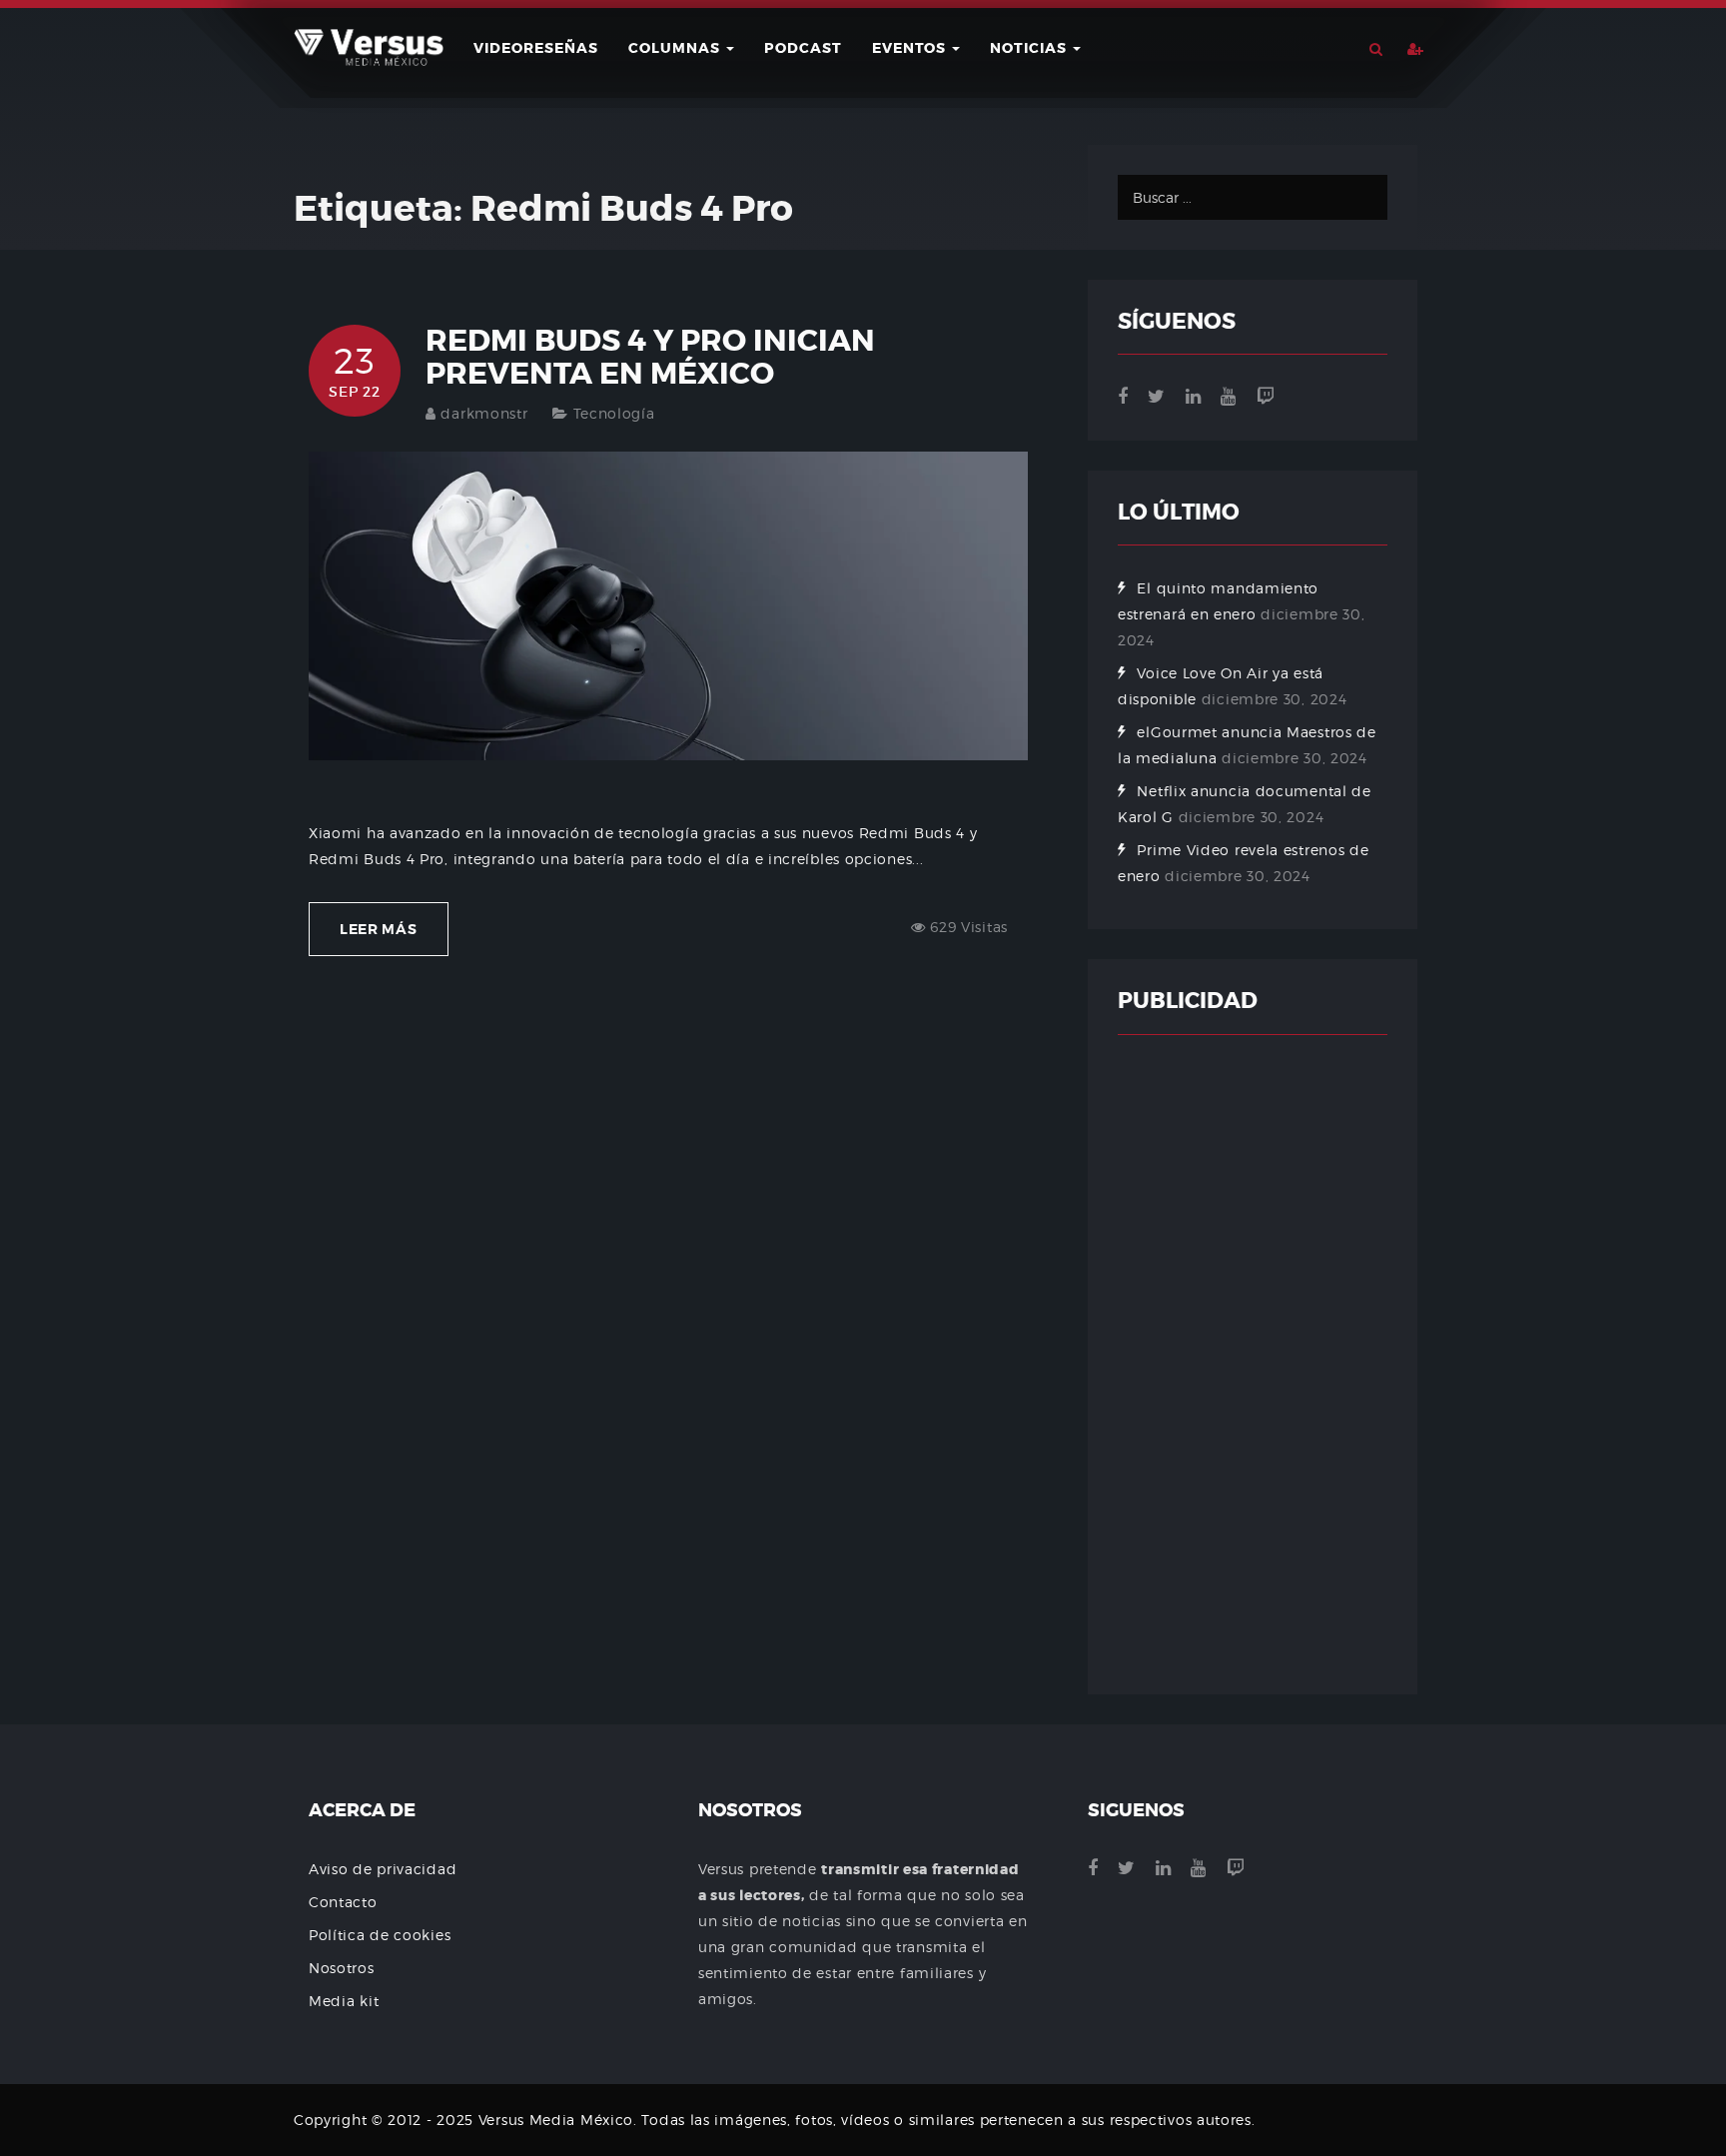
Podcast (803, 48)
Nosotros (342, 1968)
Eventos (911, 48)
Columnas (676, 48)
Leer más (379, 929)
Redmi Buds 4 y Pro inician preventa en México (650, 357)
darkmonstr (484, 413)
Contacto (343, 1902)
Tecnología (614, 413)
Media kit (344, 2001)
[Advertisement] (1253, 1365)
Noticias (1030, 48)
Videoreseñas (536, 48)
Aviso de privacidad (383, 1869)
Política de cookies (380, 1935)
